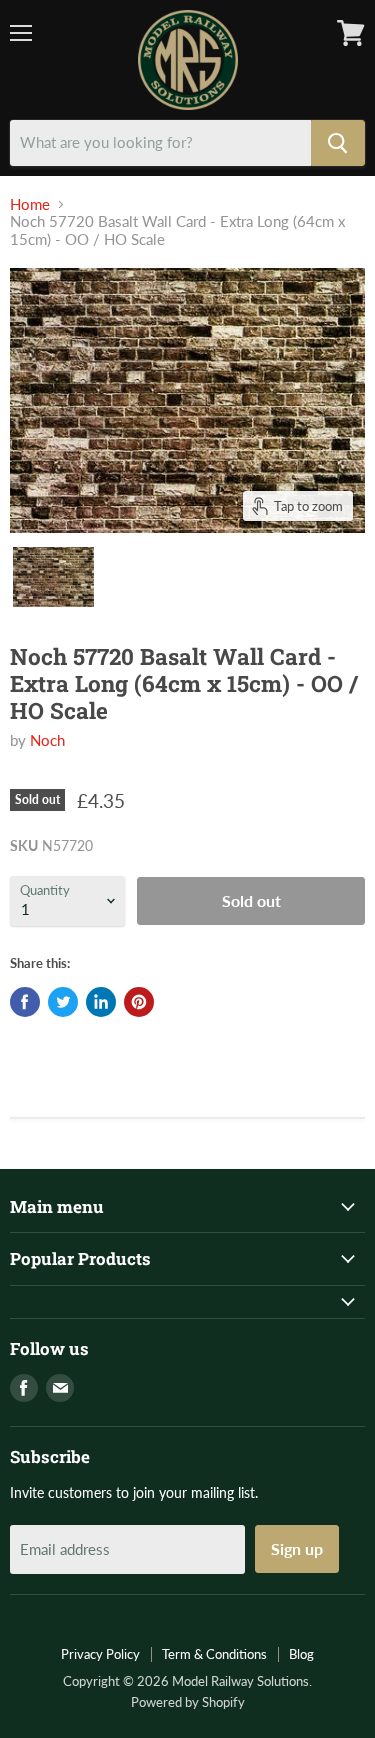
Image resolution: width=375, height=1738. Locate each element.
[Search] (338, 143)
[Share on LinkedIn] (101, 1002)
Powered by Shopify (188, 1702)
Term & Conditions (214, 1654)
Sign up (297, 1548)
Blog (301, 1654)
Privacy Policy (100, 1654)
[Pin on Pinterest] (139, 1002)
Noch (47, 740)
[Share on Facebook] (25, 1002)
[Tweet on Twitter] (63, 1002)
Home (30, 204)
